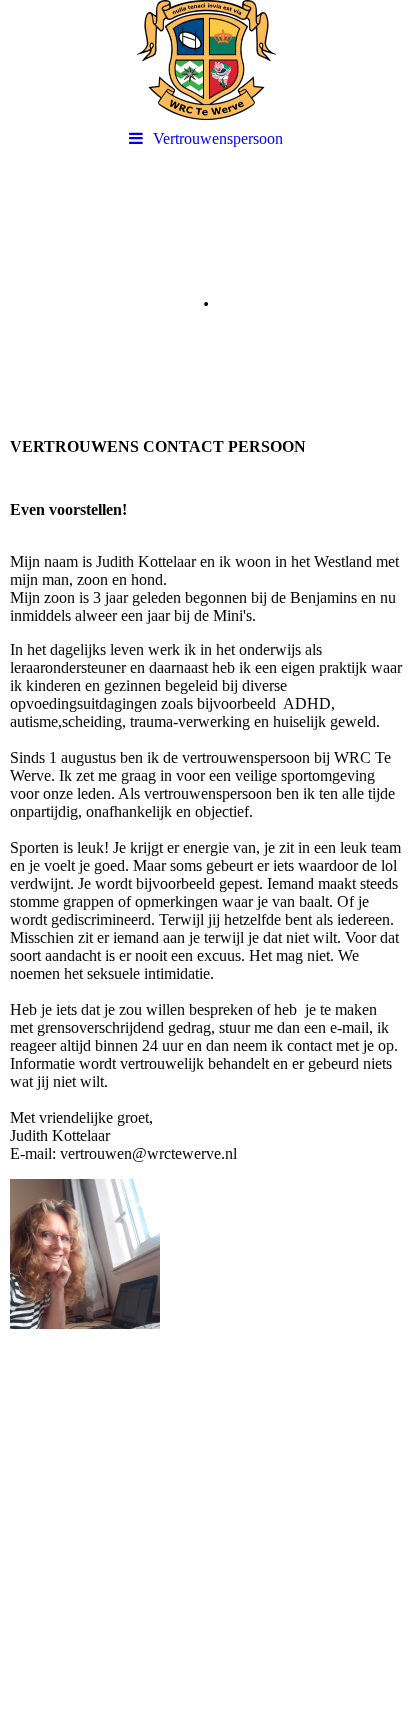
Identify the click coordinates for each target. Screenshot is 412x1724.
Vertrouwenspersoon (218, 138)
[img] (206, 60)
